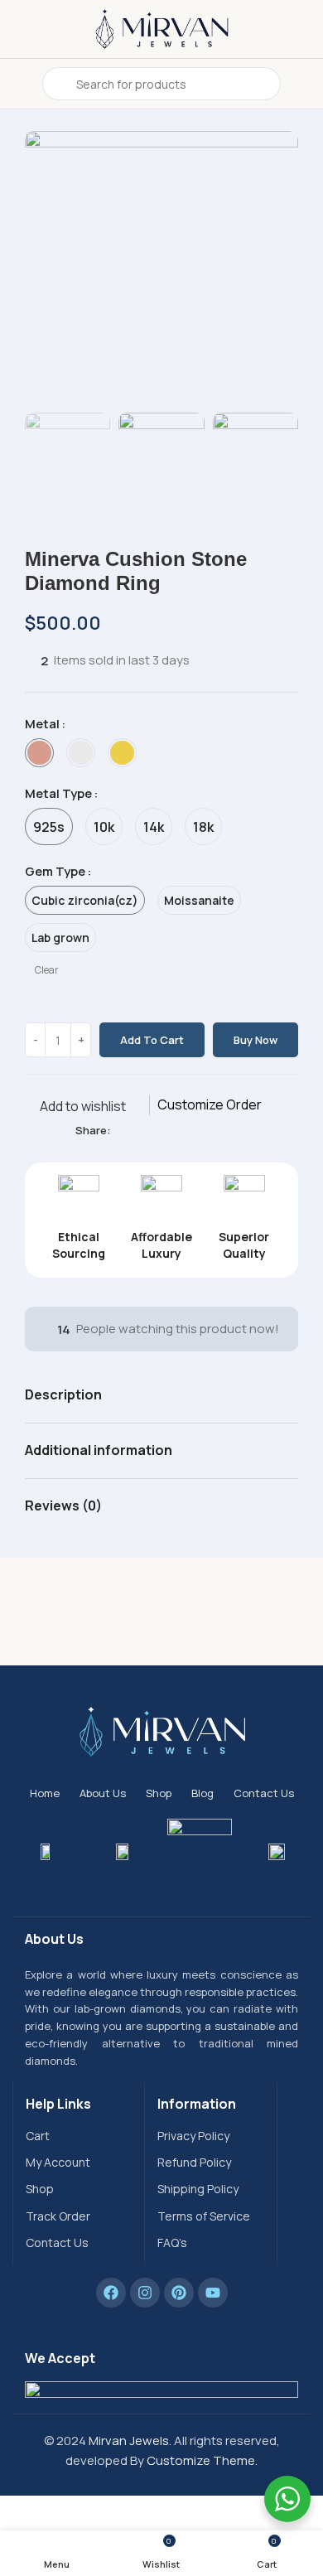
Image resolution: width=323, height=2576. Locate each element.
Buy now (256, 1040)
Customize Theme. (202, 2460)
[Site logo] (161, 28)
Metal (42, 724)
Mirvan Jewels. (130, 2441)
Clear (47, 970)
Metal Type (58, 793)
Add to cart (152, 1040)
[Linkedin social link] (178, 1131)
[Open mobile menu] (19, 84)
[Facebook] (111, 2293)
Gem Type (55, 871)
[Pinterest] (179, 2293)
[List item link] (79, 2136)
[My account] (304, 84)
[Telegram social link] (197, 1131)
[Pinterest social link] (159, 1131)
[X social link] (140, 1131)
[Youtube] (213, 2293)
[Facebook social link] (121, 1131)
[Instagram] (145, 2293)
